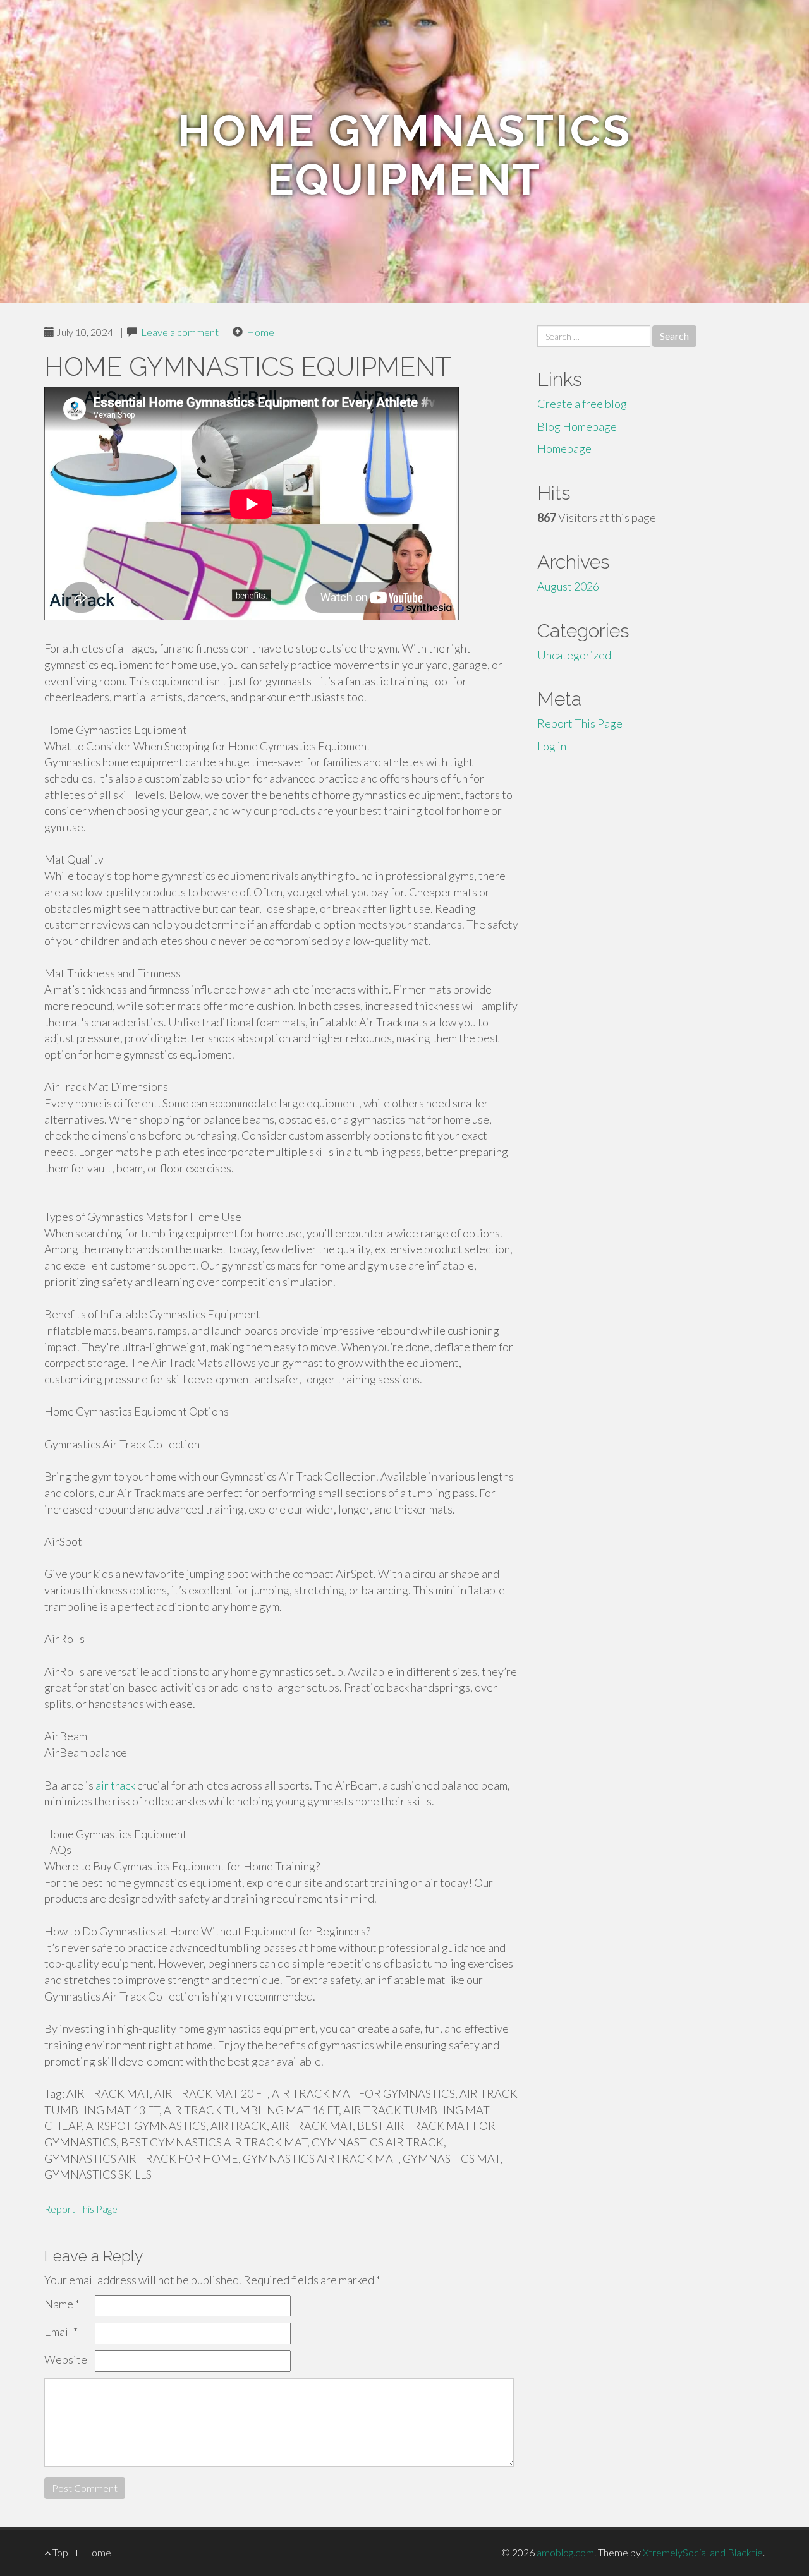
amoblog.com (565, 2552)
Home (260, 332)
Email (61, 2332)
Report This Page (81, 2209)
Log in (552, 746)
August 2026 (568, 586)
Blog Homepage (577, 426)
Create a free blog (582, 404)
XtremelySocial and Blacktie (703, 2552)
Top (59, 2552)
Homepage (564, 448)
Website (66, 2359)
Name (62, 2304)
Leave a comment (180, 332)
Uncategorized (574, 655)
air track (115, 1785)
